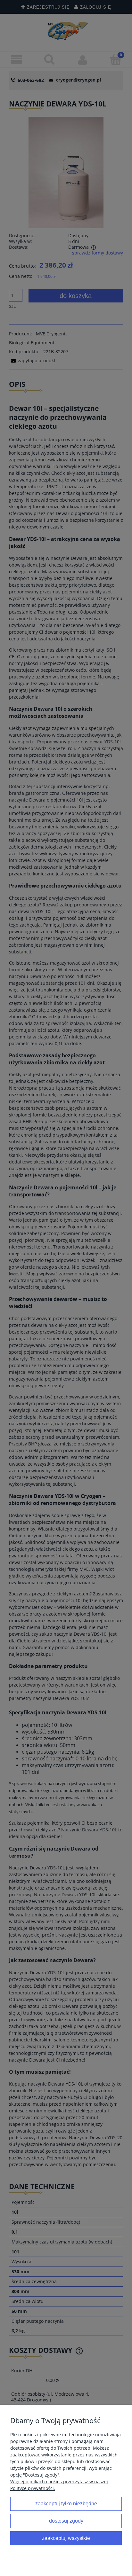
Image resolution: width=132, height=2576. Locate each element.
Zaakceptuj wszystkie (66, 2538)
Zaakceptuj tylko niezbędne (66, 2503)
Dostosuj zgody (66, 2521)
